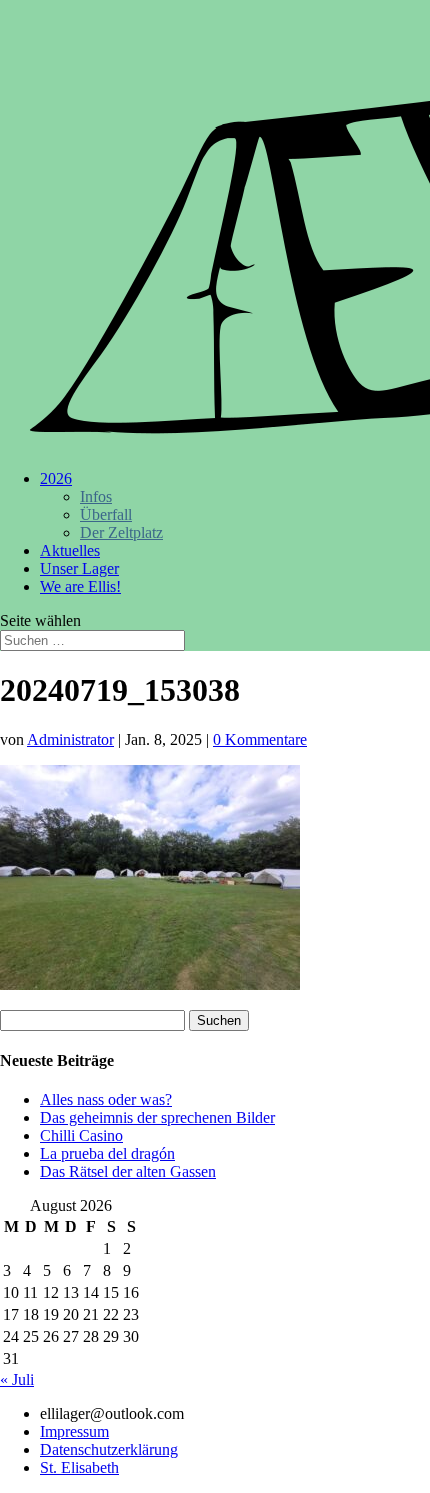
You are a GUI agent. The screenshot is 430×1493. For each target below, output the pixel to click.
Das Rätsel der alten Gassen (128, 1171)
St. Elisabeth (79, 1467)
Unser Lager (79, 568)
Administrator (70, 739)
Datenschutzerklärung (109, 1449)
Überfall (106, 514)
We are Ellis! (80, 586)
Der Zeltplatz (121, 532)
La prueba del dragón (107, 1153)
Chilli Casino (81, 1135)
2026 (56, 478)
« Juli (17, 1379)
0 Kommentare (260, 739)
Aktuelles (70, 550)
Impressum (74, 1431)
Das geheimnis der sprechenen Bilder (157, 1117)
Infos (96, 496)
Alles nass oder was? (106, 1099)
